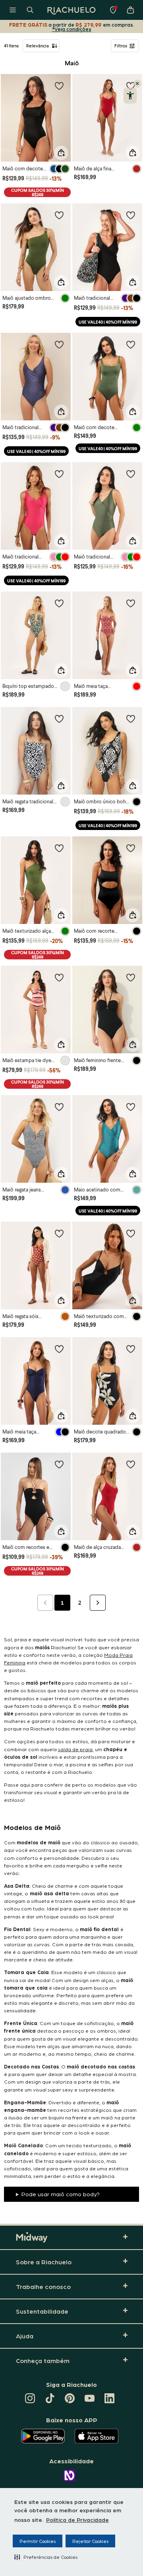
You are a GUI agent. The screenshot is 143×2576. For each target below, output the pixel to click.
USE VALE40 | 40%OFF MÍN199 (108, 322)
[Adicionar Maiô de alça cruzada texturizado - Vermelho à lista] (131, 1464)
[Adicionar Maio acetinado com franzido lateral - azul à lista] (131, 1107)
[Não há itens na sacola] (130, 10)
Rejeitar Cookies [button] (90, 2541)
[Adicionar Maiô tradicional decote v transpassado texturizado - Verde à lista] (131, 474)
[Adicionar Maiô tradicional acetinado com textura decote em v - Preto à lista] (131, 215)
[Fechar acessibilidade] (137, 84)
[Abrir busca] (30, 10)
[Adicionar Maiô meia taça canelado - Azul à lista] (59, 1349)
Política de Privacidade (77, 2519)
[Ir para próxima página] (98, 1603)
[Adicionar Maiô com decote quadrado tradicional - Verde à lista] (131, 344)
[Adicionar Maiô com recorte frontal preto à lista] (131, 848)
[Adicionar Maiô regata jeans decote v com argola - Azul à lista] (59, 1107)
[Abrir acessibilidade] (130, 96)
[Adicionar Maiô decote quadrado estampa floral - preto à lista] (131, 1349)
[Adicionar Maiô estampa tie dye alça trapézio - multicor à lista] (59, 977)
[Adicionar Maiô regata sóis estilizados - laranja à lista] (59, 1233)
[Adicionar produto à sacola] (61, 153)
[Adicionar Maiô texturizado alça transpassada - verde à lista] (59, 848)
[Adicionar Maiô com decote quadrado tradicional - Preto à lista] (59, 86)
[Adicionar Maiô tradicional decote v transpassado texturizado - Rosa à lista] (59, 474)
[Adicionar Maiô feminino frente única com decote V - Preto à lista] (131, 977)
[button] (46, 2557)
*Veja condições (72, 29)
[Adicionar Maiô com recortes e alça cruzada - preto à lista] (59, 1464)
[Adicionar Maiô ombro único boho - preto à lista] (131, 719)
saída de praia (75, 1749)
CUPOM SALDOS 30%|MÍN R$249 (38, 192)
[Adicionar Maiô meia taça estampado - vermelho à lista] (131, 603)
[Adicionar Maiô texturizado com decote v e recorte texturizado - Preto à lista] (131, 1233)
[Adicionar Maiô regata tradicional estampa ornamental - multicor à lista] (59, 719)
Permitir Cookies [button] (38, 2541)
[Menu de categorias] (13, 10)
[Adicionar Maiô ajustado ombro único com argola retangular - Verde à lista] (59, 215)
